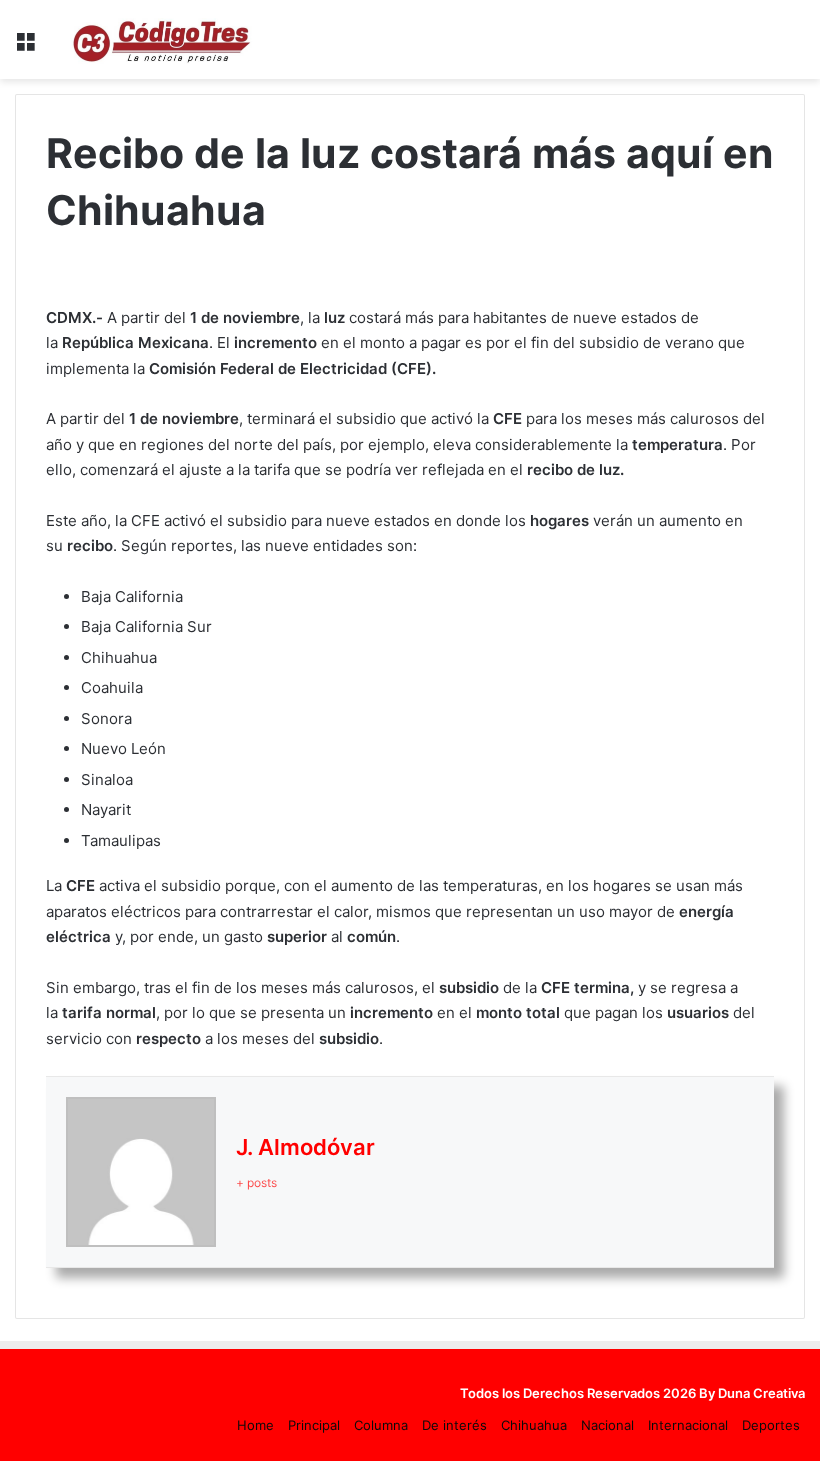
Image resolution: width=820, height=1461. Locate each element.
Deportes (771, 1425)
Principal (314, 1425)
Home (255, 1425)
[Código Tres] (165, 39)
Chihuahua (534, 1425)
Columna (381, 1425)
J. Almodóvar (305, 1147)
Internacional (688, 1425)
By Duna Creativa (752, 1393)
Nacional (607, 1425)
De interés (454, 1425)
